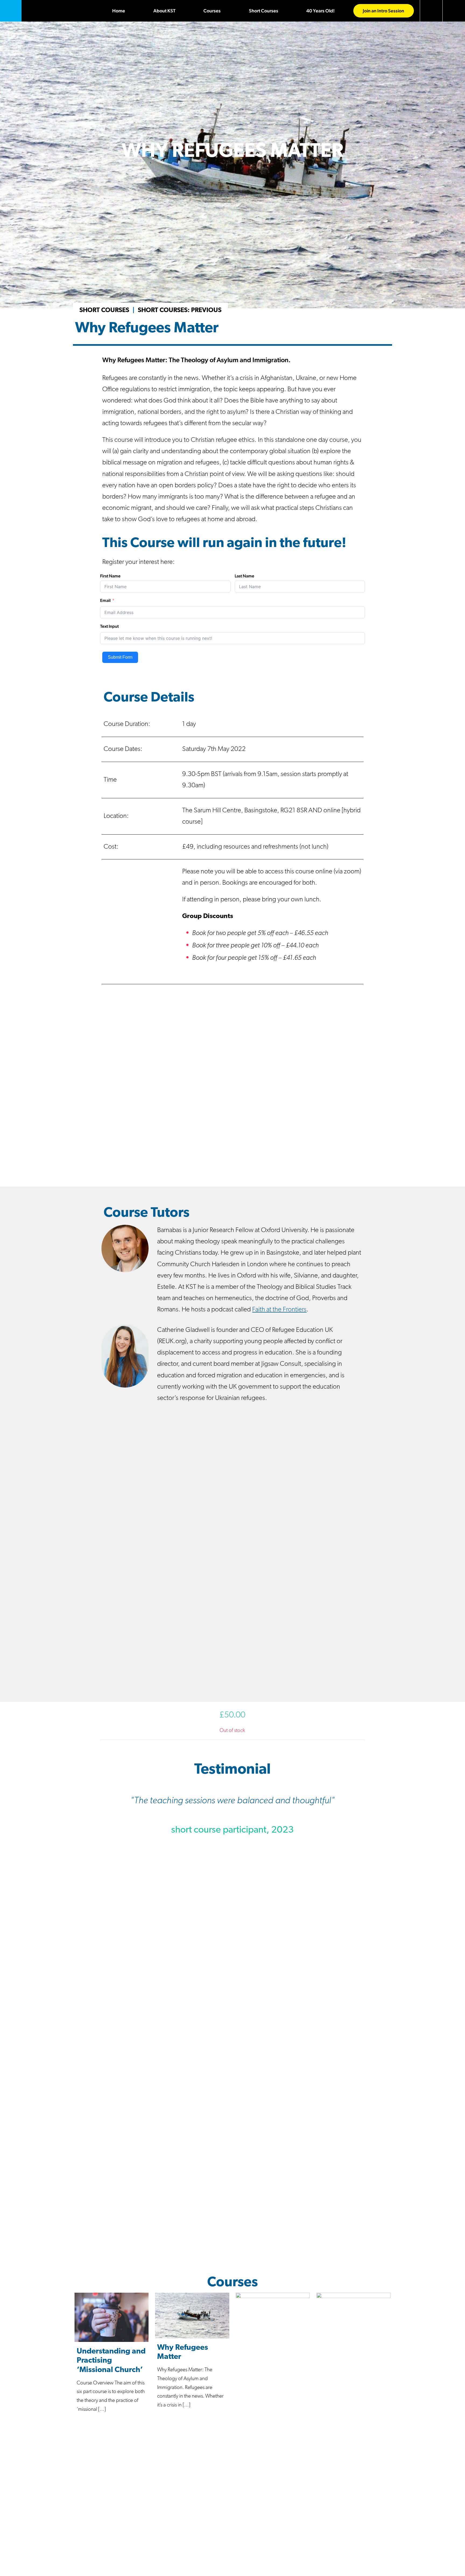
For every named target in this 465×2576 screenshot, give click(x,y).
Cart (431, 11)
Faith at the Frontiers (279, 1310)
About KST (164, 11)
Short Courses (264, 11)
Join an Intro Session (383, 11)
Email (105, 600)
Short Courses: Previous (180, 310)
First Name (110, 576)
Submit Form (120, 657)
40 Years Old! (320, 11)
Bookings (230, 2572)
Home (119, 11)
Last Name (244, 576)
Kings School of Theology (11, 11)
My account (454, 11)
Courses (212, 11)
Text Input (109, 626)
